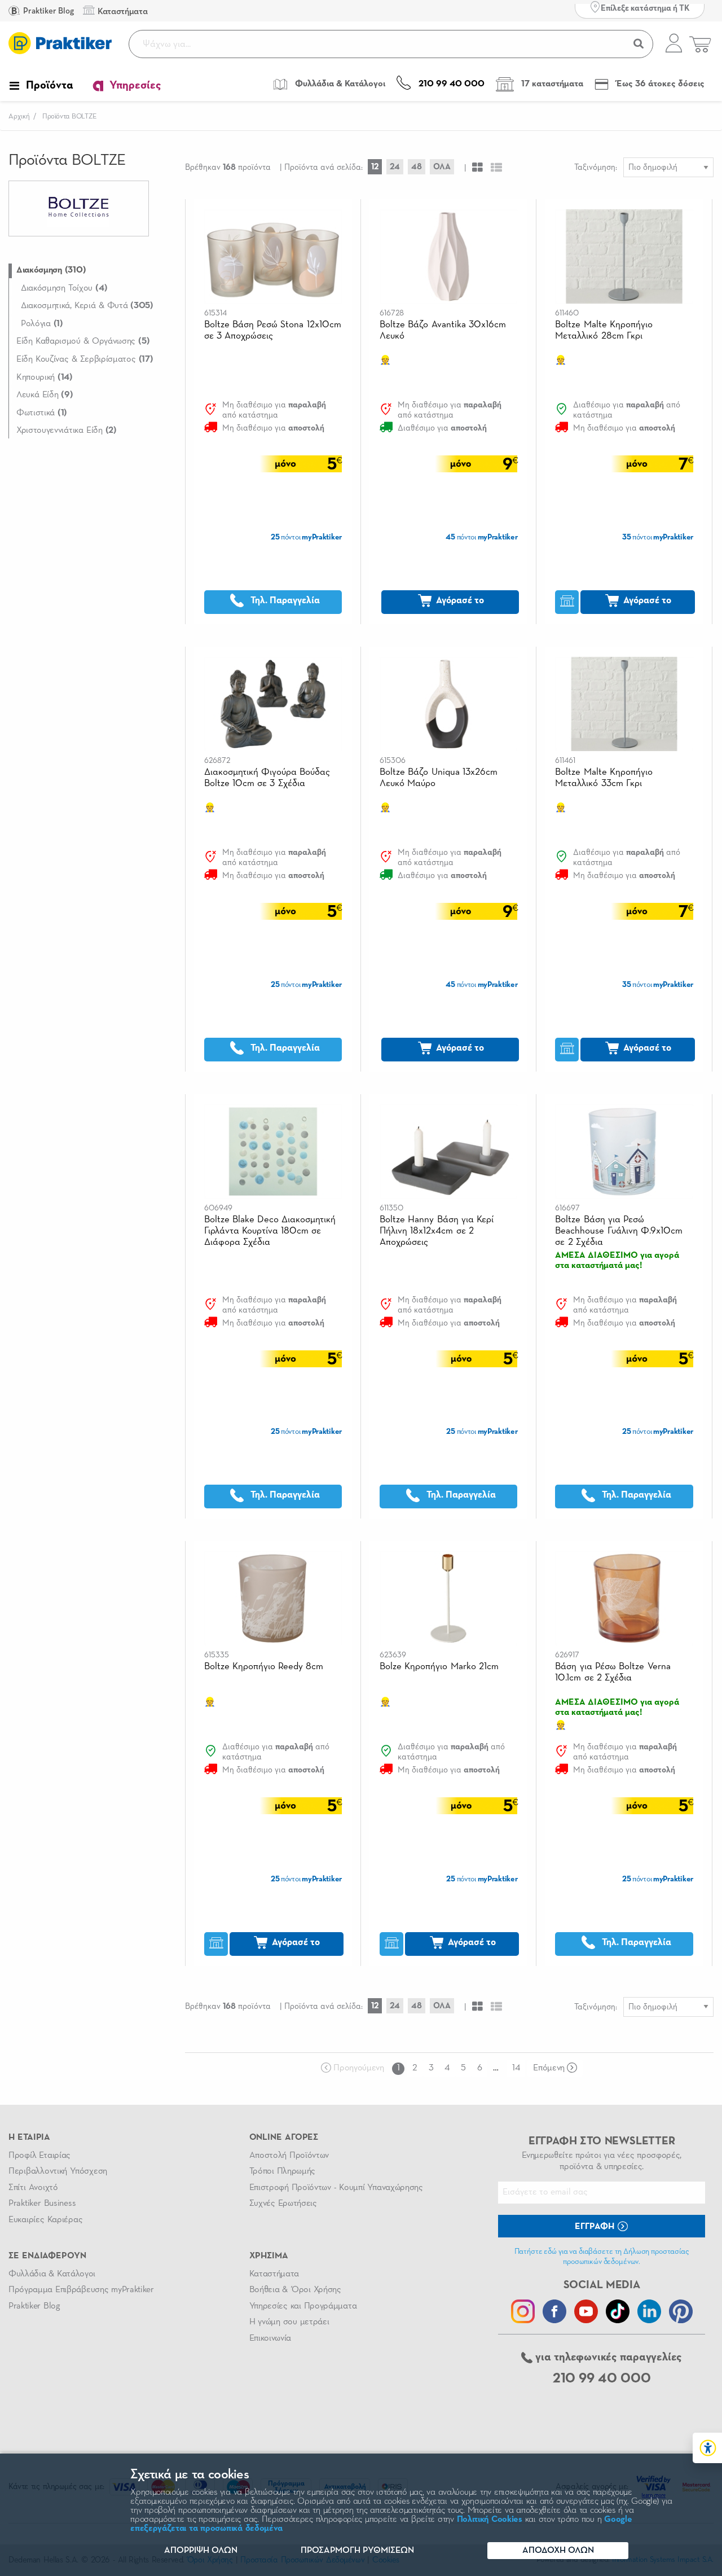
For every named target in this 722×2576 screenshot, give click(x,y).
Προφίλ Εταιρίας (39, 2156)
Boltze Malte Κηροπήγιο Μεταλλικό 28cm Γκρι (604, 330)
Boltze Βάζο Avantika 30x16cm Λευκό (443, 330)
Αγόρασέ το (459, 601)
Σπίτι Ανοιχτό (33, 2188)
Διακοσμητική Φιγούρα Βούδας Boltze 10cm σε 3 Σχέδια (267, 778)
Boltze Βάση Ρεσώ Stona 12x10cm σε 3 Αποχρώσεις (273, 330)
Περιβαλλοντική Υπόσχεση (58, 2171)
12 (375, 167)
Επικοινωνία (270, 2338)
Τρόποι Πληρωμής (282, 2171)
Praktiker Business (42, 2204)
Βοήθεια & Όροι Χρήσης (295, 2290)
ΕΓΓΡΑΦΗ (596, 2227)
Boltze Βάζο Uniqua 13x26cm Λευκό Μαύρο (439, 778)
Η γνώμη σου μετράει (289, 2322)
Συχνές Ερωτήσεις (283, 2204)
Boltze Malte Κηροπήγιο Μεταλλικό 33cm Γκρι (604, 778)
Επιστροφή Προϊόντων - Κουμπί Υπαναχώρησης (336, 2188)
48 (417, 167)
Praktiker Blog (48, 11)
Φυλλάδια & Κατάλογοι (52, 2274)
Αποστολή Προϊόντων (289, 2156)
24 (395, 167)
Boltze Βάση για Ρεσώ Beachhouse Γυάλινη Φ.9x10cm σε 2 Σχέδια (619, 1231)
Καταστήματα (274, 2274)
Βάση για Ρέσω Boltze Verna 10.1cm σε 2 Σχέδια (613, 1672)
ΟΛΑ (442, 167)
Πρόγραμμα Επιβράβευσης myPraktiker (81, 2290)
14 (516, 2068)
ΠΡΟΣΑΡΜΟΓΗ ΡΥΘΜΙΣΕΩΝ (357, 2551)
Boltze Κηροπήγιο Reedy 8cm (264, 1667)
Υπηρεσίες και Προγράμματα (303, 2306)
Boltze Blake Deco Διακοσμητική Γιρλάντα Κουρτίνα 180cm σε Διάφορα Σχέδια (270, 1231)
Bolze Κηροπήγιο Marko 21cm (439, 1667)
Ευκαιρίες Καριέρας (45, 2220)
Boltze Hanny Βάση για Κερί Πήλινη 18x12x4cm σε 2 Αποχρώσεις (437, 1231)
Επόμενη (549, 2068)
